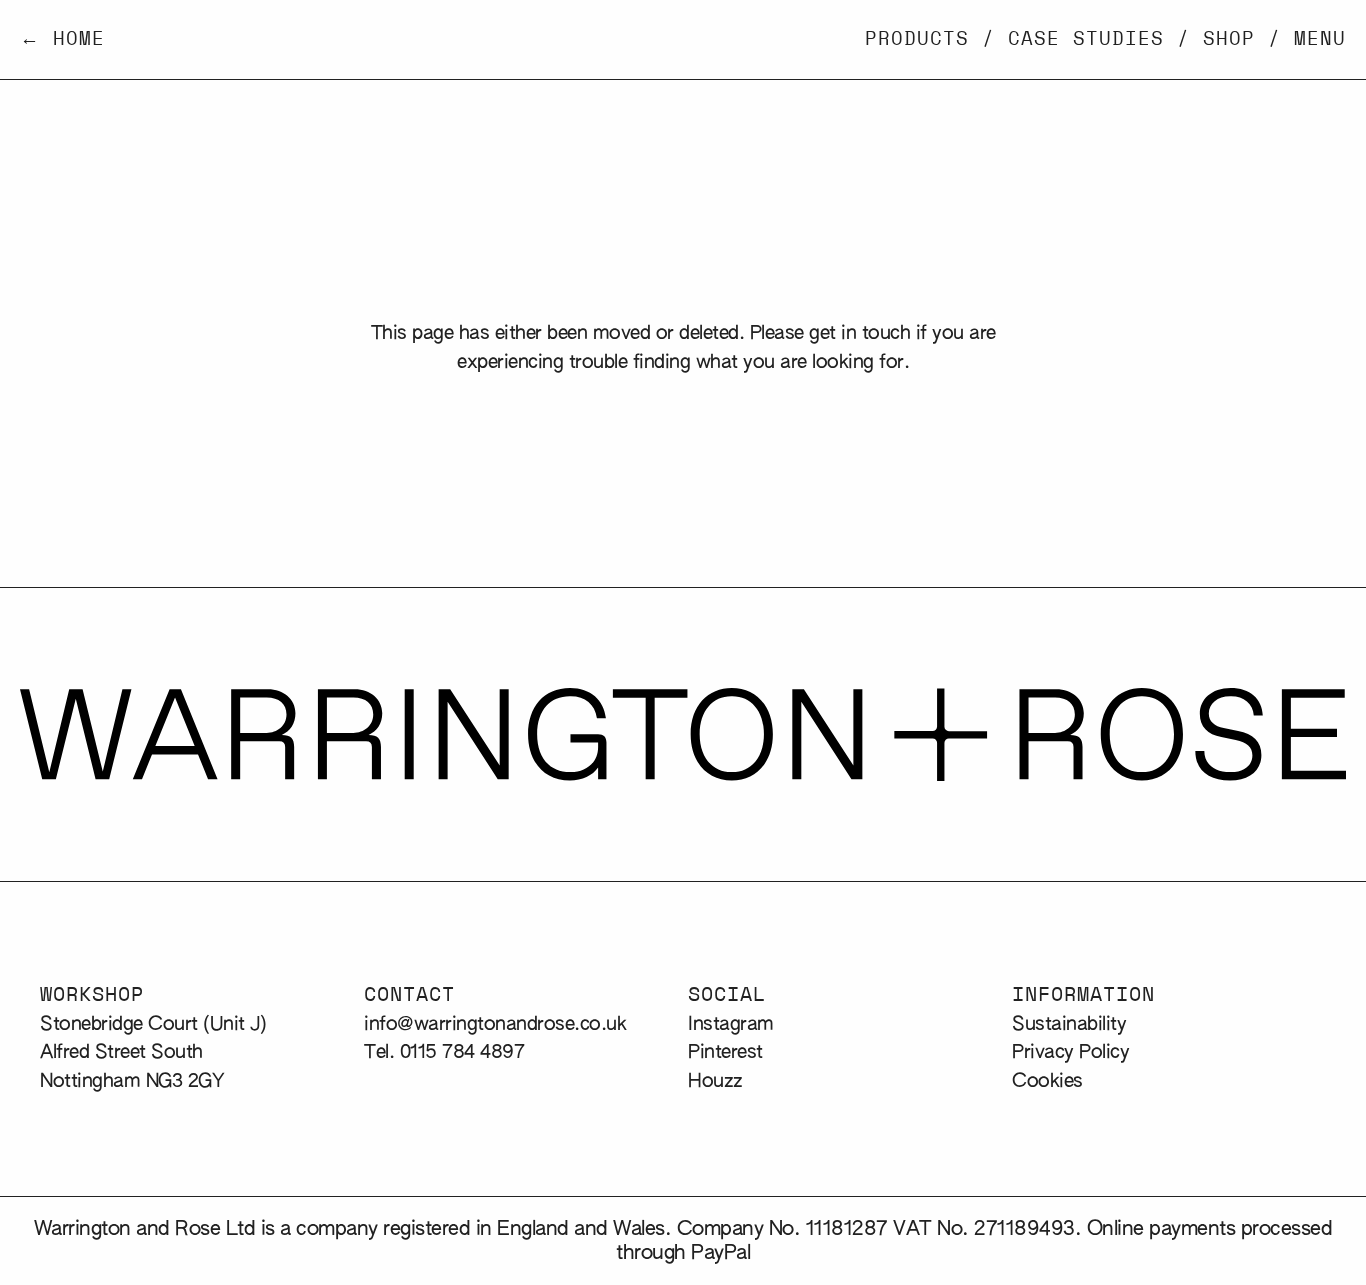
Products (917, 39)
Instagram (731, 1024)
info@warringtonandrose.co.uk (495, 1024)
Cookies (1047, 1081)
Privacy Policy (1070, 1052)
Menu (1320, 39)
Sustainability (1069, 1024)
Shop (1229, 39)
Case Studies (1086, 39)
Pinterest (725, 1052)
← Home (62, 39)
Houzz (715, 1081)
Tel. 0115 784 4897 (444, 1052)
